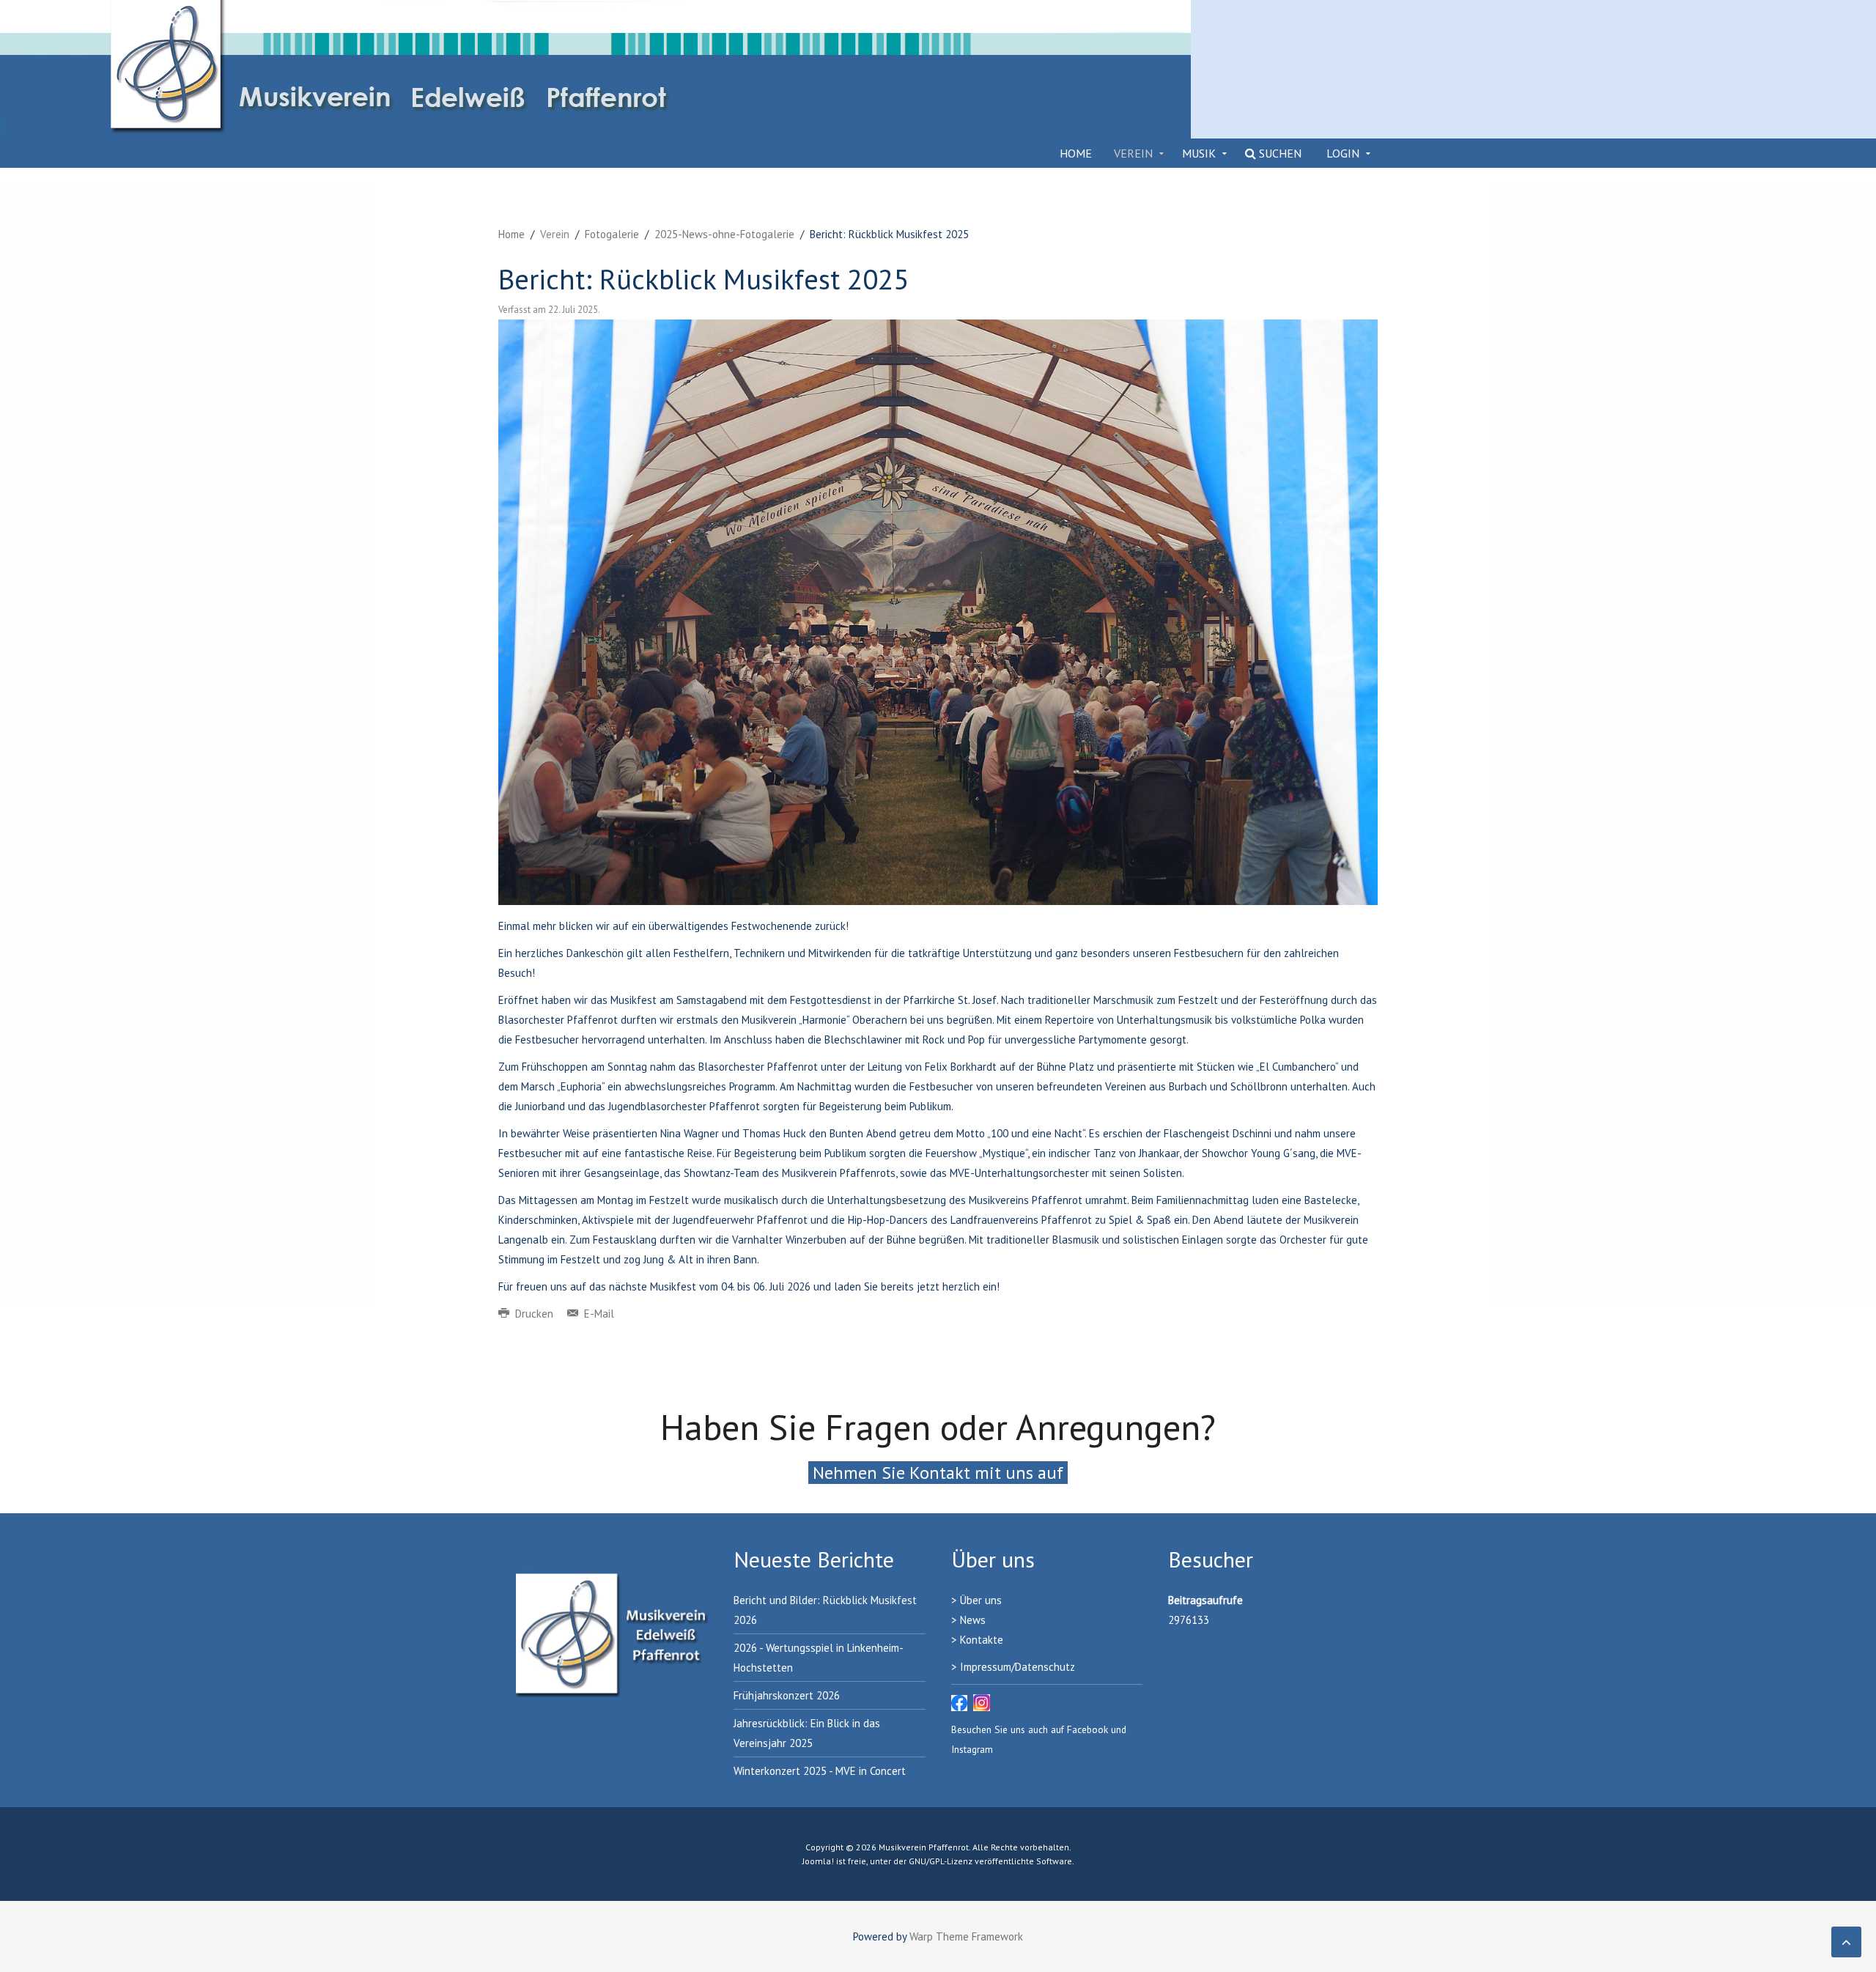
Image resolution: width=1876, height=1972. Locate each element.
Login (1343, 153)
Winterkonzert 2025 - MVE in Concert (820, 1771)
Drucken (534, 1314)
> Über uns (976, 1600)
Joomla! (818, 1861)
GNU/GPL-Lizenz (941, 1861)
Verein (1133, 153)
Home (1076, 153)
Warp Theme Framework (966, 1936)
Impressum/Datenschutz (1018, 1667)
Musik (1199, 153)
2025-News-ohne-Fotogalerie (724, 234)
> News (968, 1620)
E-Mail (598, 1314)
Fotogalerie (612, 234)
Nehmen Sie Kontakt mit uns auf (938, 1473)
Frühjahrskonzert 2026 (787, 1695)
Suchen (1279, 153)
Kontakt (979, 1640)
